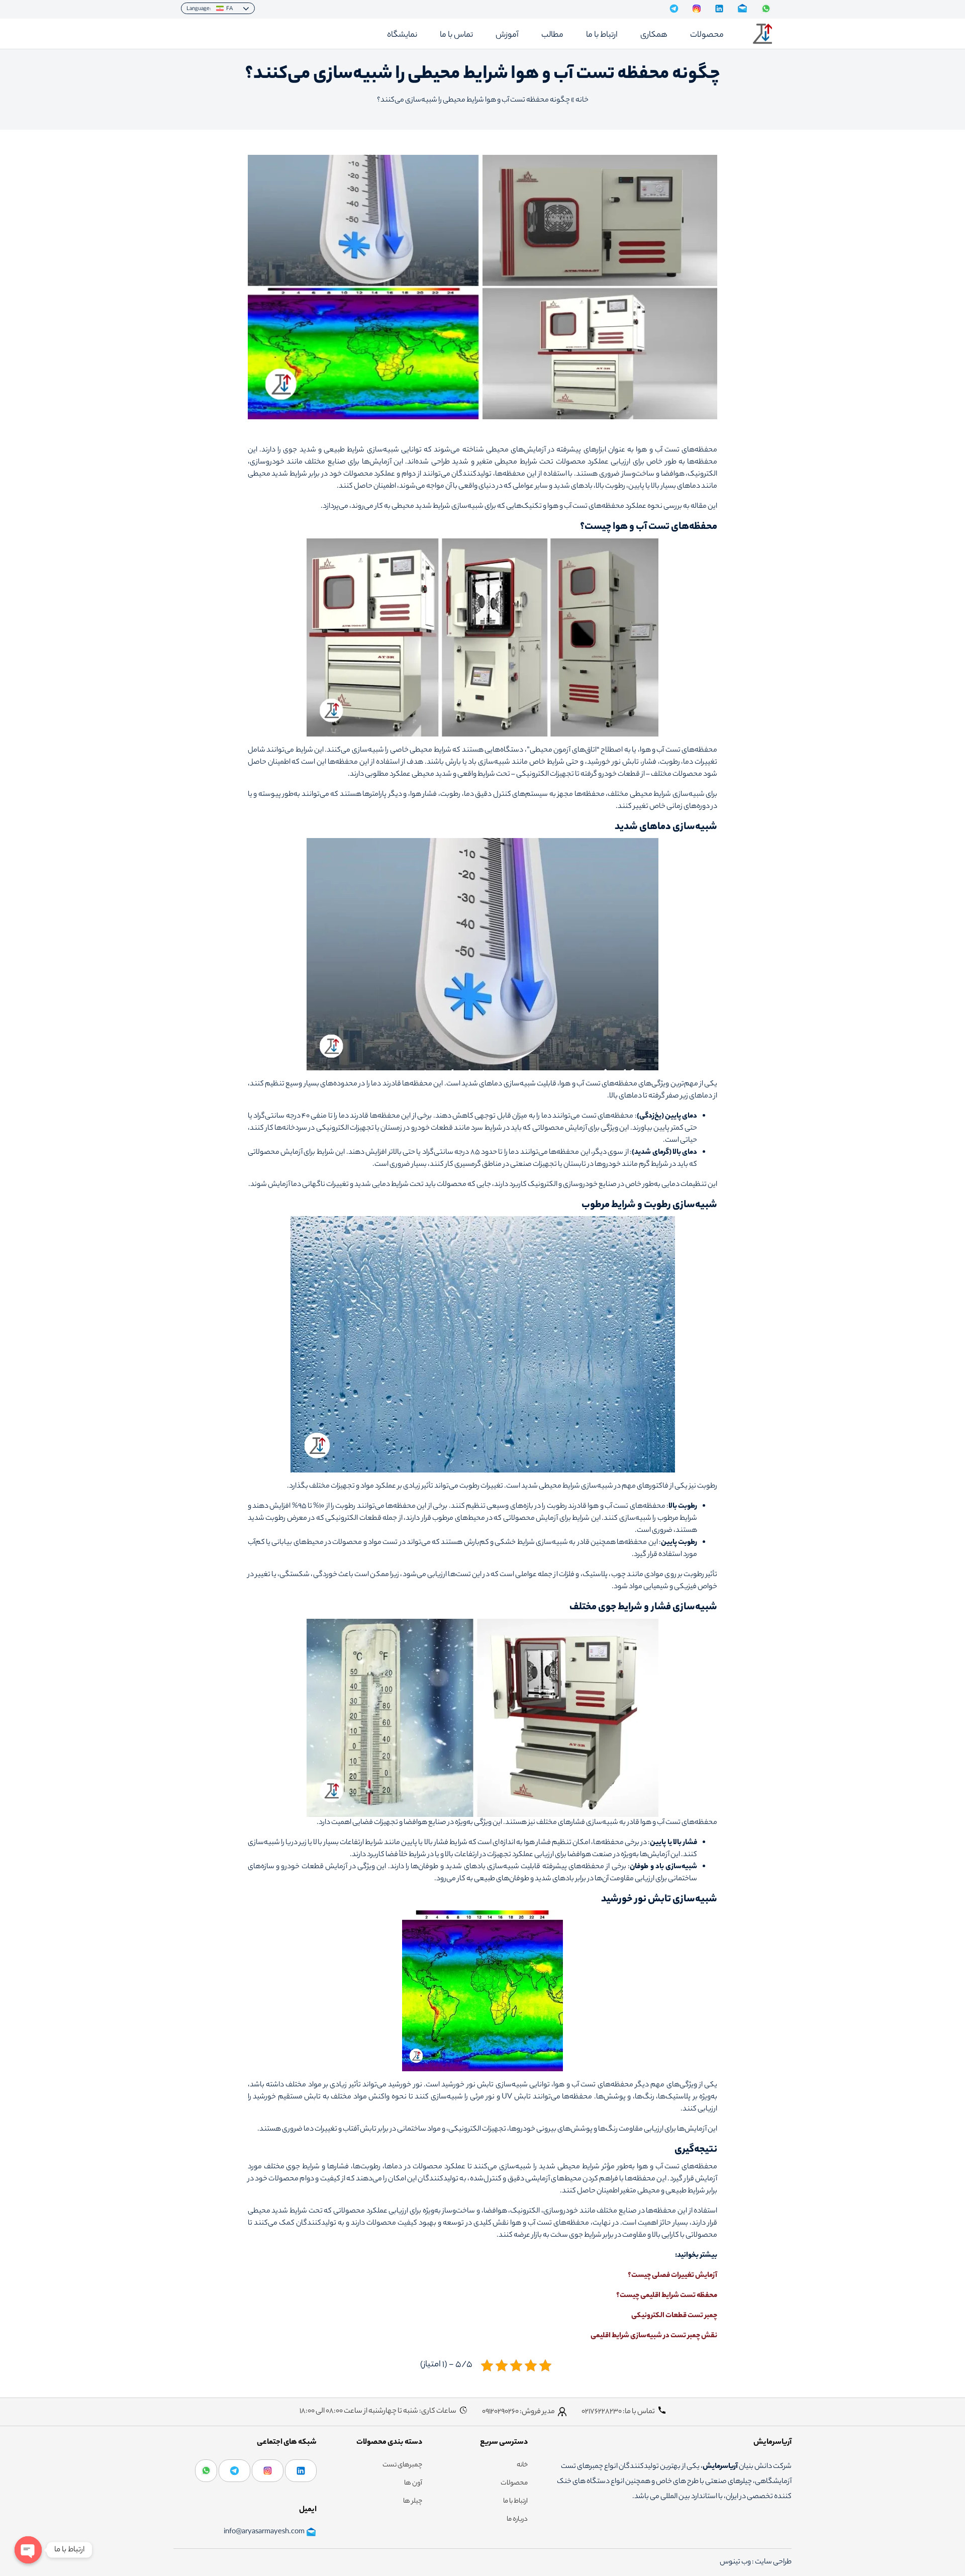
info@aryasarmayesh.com (264, 2532)
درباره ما (517, 2520)
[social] (674, 9)
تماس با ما (456, 35)
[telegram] (234, 2471)
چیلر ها (413, 2502)
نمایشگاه (402, 35)
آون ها (413, 2483)
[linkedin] (301, 2471)
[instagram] (268, 2471)
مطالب (552, 35)
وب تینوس (736, 2562)
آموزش (507, 35)
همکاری (654, 35)
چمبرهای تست (402, 2465)
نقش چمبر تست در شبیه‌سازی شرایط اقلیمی (654, 2336)
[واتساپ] (206, 2471)
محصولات (707, 35)
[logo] (762, 34)
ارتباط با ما (602, 35)
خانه (582, 101)
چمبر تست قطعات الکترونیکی (674, 2316)
